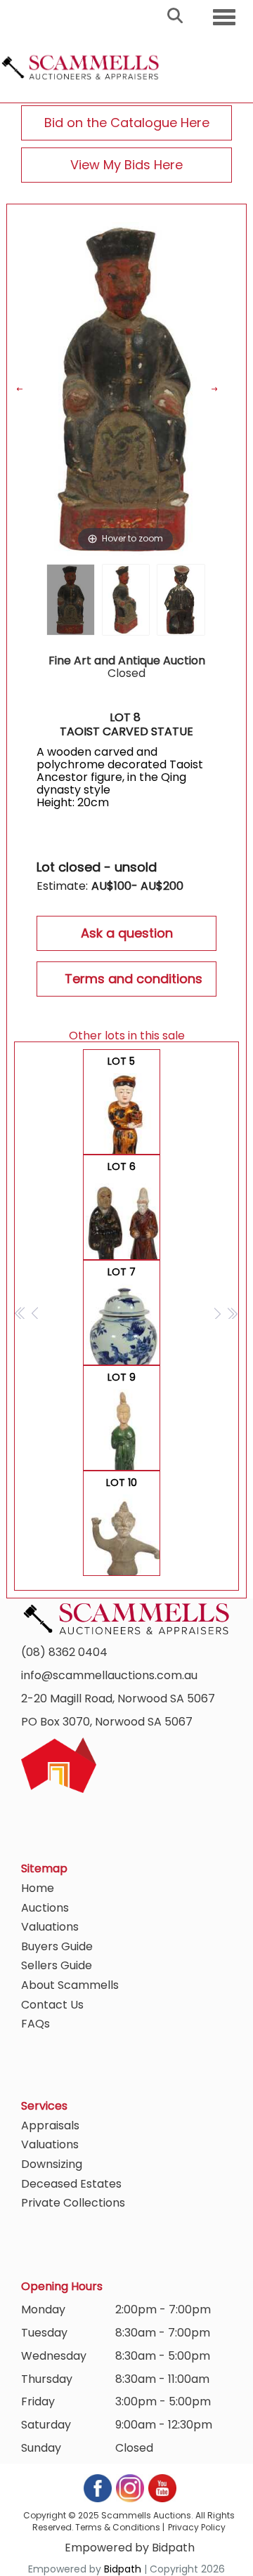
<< (21, 1313)
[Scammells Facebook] (98, 2487)
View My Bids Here (126, 165)
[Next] (222, 389)
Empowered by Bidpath (130, 2548)
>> (232, 1313)
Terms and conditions (134, 979)
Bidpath (123, 2569)
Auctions (45, 1908)
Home (38, 1888)
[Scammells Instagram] (131, 2487)
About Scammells (70, 1985)
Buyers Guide (57, 1946)
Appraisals (50, 2125)
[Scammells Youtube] (162, 2487)
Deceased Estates (71, 2184)
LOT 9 (123, 1420)
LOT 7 (123, 1315)
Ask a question (127, 933)
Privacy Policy (197, 2527)
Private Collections (73, 2203)
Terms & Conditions (118, 2527)
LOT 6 (123, 1210)
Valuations (50, 1927)
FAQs (35, 2024)
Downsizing (52, 2164)
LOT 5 (123, 1104)
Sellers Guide (57, 1965)
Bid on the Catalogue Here (127, 123)
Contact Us (52, 2005)
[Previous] (28, 389)
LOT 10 (123, 1526)
